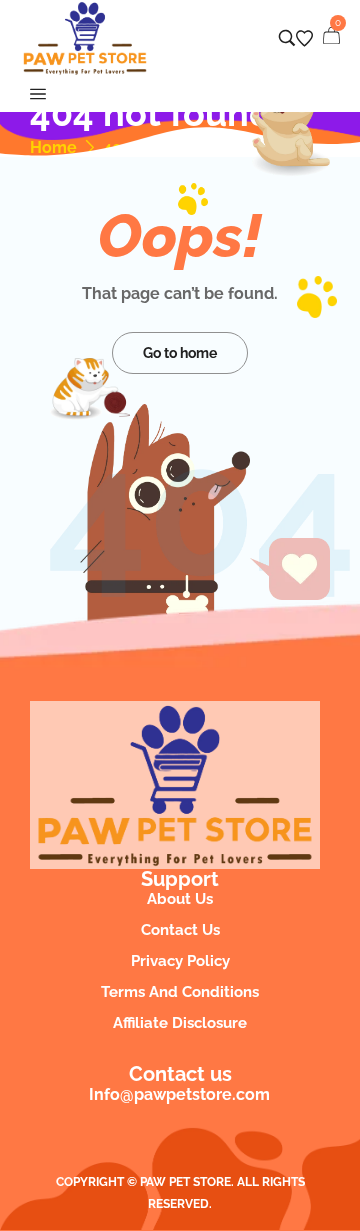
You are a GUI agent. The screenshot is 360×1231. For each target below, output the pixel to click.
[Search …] (287, 38)
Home (53, 148)
